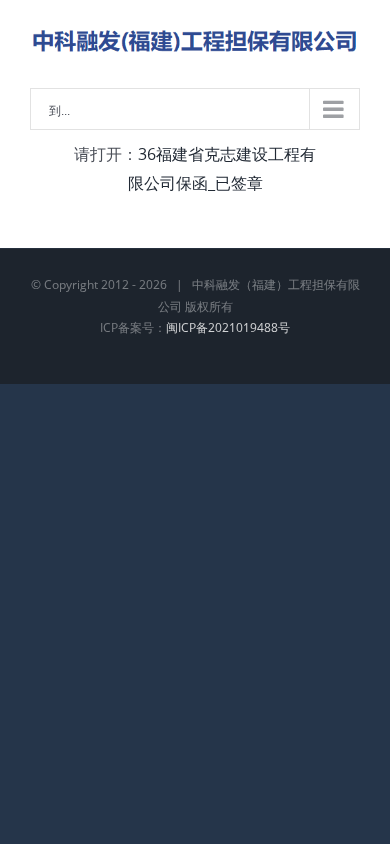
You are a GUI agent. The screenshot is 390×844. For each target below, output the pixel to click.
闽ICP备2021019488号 (228, 327)
